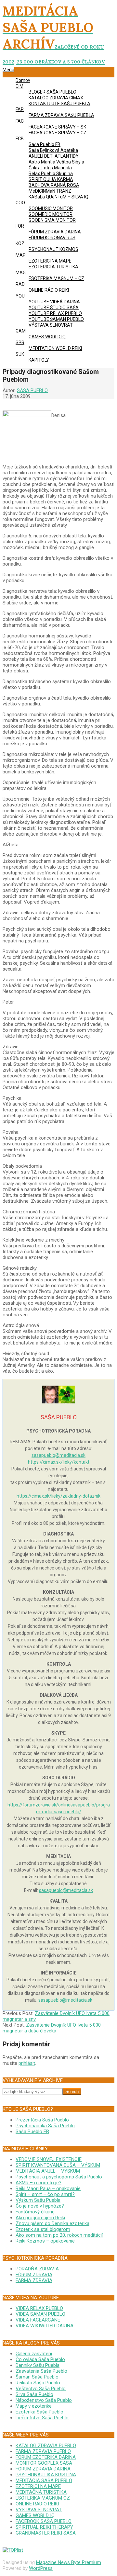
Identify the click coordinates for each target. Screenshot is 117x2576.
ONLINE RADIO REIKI (37, 2504)
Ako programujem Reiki (40, 2218)
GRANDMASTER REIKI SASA (46, 2533)
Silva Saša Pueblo (34, 2394)
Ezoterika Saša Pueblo (39, 2412)
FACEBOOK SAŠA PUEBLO (44, 2521)
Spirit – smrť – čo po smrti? (45, 2194)
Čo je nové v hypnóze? (40, 2206)
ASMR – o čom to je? (39, 2183)
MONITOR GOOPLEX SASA (44, 2463)
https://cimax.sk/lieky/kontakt (59, 1462)
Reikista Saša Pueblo (38, 2383)
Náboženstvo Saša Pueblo (44, 2400)
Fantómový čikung (35, 2212)
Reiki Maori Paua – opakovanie (48, 2188)
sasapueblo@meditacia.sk (58, 1455)
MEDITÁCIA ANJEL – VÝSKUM (48, 2171)
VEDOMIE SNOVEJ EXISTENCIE (49, 2159)
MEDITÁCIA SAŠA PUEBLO (44, 2480)
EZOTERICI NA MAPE (38, 2486)
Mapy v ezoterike (34, 2406)
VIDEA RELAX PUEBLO (39, 2308)
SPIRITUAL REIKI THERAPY (44, 2527)
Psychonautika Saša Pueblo (45, 2126)
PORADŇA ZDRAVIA (37, 2269)
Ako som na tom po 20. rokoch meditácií (59, 2235)
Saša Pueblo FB (32, 2132)
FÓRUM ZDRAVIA (34, 2275)
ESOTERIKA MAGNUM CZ (43, 2498)
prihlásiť (27, 2063)
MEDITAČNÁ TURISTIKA (41, 2492)
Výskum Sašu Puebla (38, 2200)
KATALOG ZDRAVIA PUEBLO (46, 2446)
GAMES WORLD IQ (35, 2515)
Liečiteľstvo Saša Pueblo (42, 2418)
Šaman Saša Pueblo (37, 2377)
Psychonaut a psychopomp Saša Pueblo (59, 2177)
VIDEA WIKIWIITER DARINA (45, 2326)
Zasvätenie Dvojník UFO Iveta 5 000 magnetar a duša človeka (52, 2028)
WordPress (41, 2568)
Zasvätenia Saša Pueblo (41, 2371)
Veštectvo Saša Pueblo (41, 2389)
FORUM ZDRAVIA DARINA (43, 2469)
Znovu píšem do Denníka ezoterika (52, 2223)
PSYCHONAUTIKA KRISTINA (46, 2475)
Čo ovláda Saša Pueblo (40, 2359)
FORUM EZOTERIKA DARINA (46, 2457)
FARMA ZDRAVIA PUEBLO (43, 2451)
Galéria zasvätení (34, 2354)
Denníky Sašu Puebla (38, 2365)
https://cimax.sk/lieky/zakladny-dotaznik (58, 1496)
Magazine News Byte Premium (69, 2562)
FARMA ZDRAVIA (34, 2280)
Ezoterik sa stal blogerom (43, 2229)
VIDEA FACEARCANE (38, 2320)
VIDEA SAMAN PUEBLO (40, 2314)
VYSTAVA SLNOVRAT (39, 2510)
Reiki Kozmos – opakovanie (45, 2241)
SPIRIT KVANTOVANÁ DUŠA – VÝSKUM (58, 2165)
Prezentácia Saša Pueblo (42, 2120)
